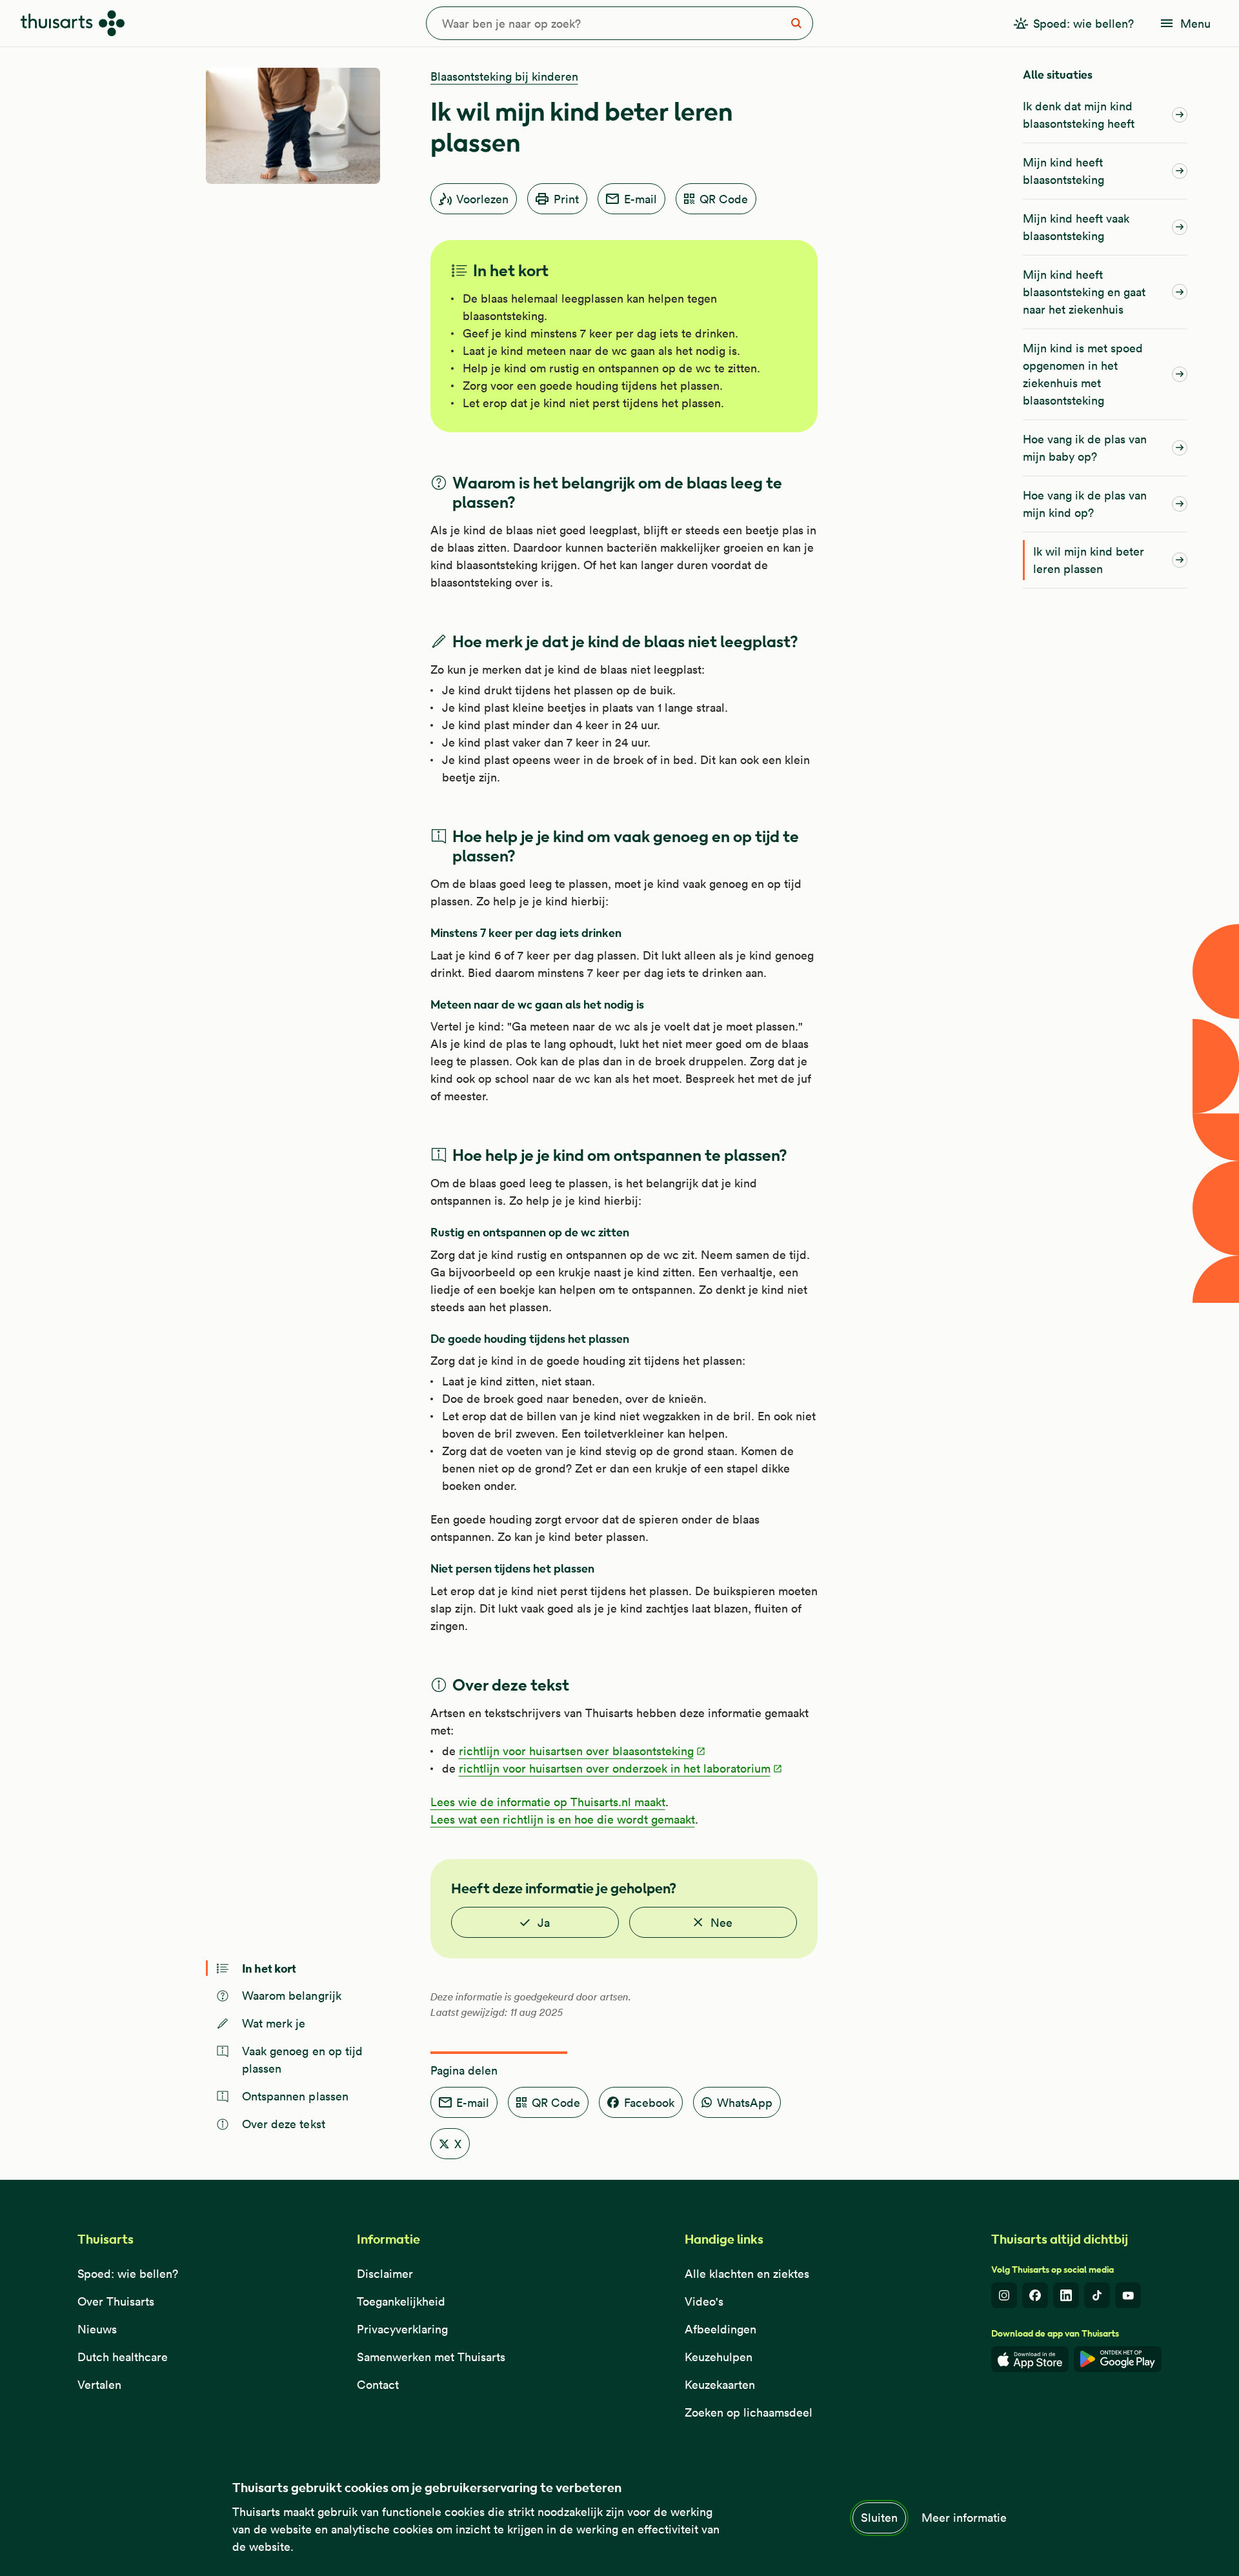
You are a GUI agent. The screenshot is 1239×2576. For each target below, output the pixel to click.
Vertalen (99, 2385)
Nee (721, 1923)
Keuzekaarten (720, 2385)
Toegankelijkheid (401, 2301)
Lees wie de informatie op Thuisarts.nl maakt (548, 1802)
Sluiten (879, 2518)
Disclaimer (385, 2274)
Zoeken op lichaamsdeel (749, 2412)
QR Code (724, 199)
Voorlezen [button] (482, 199)
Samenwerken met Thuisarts (431, 2357)
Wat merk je (274, 2023)
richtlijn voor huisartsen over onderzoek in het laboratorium (615, 1768)
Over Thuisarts (116, 2301)
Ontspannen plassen (296, 2096)
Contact (378, 2385)
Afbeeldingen (720, 2329)
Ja (544, 1923)
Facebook (649, 2103)
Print (566, 199)
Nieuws (97, 2329)
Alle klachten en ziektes (747, 2274)
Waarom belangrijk (292, 1996)
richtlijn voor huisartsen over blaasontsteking (576, 1751)
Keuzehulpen (719, 2357)
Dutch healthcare (123, 2357)
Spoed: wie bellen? (128, 2274)
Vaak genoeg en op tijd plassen (303, 2060)
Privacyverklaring (402, 2329)
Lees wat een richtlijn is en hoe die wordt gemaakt (563, 1819)
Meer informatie (964, 2518)
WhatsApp (745, 2103)
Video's (704, 2301)
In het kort (269, 1968)
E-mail (640, 199)
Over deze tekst (284, 2124)
